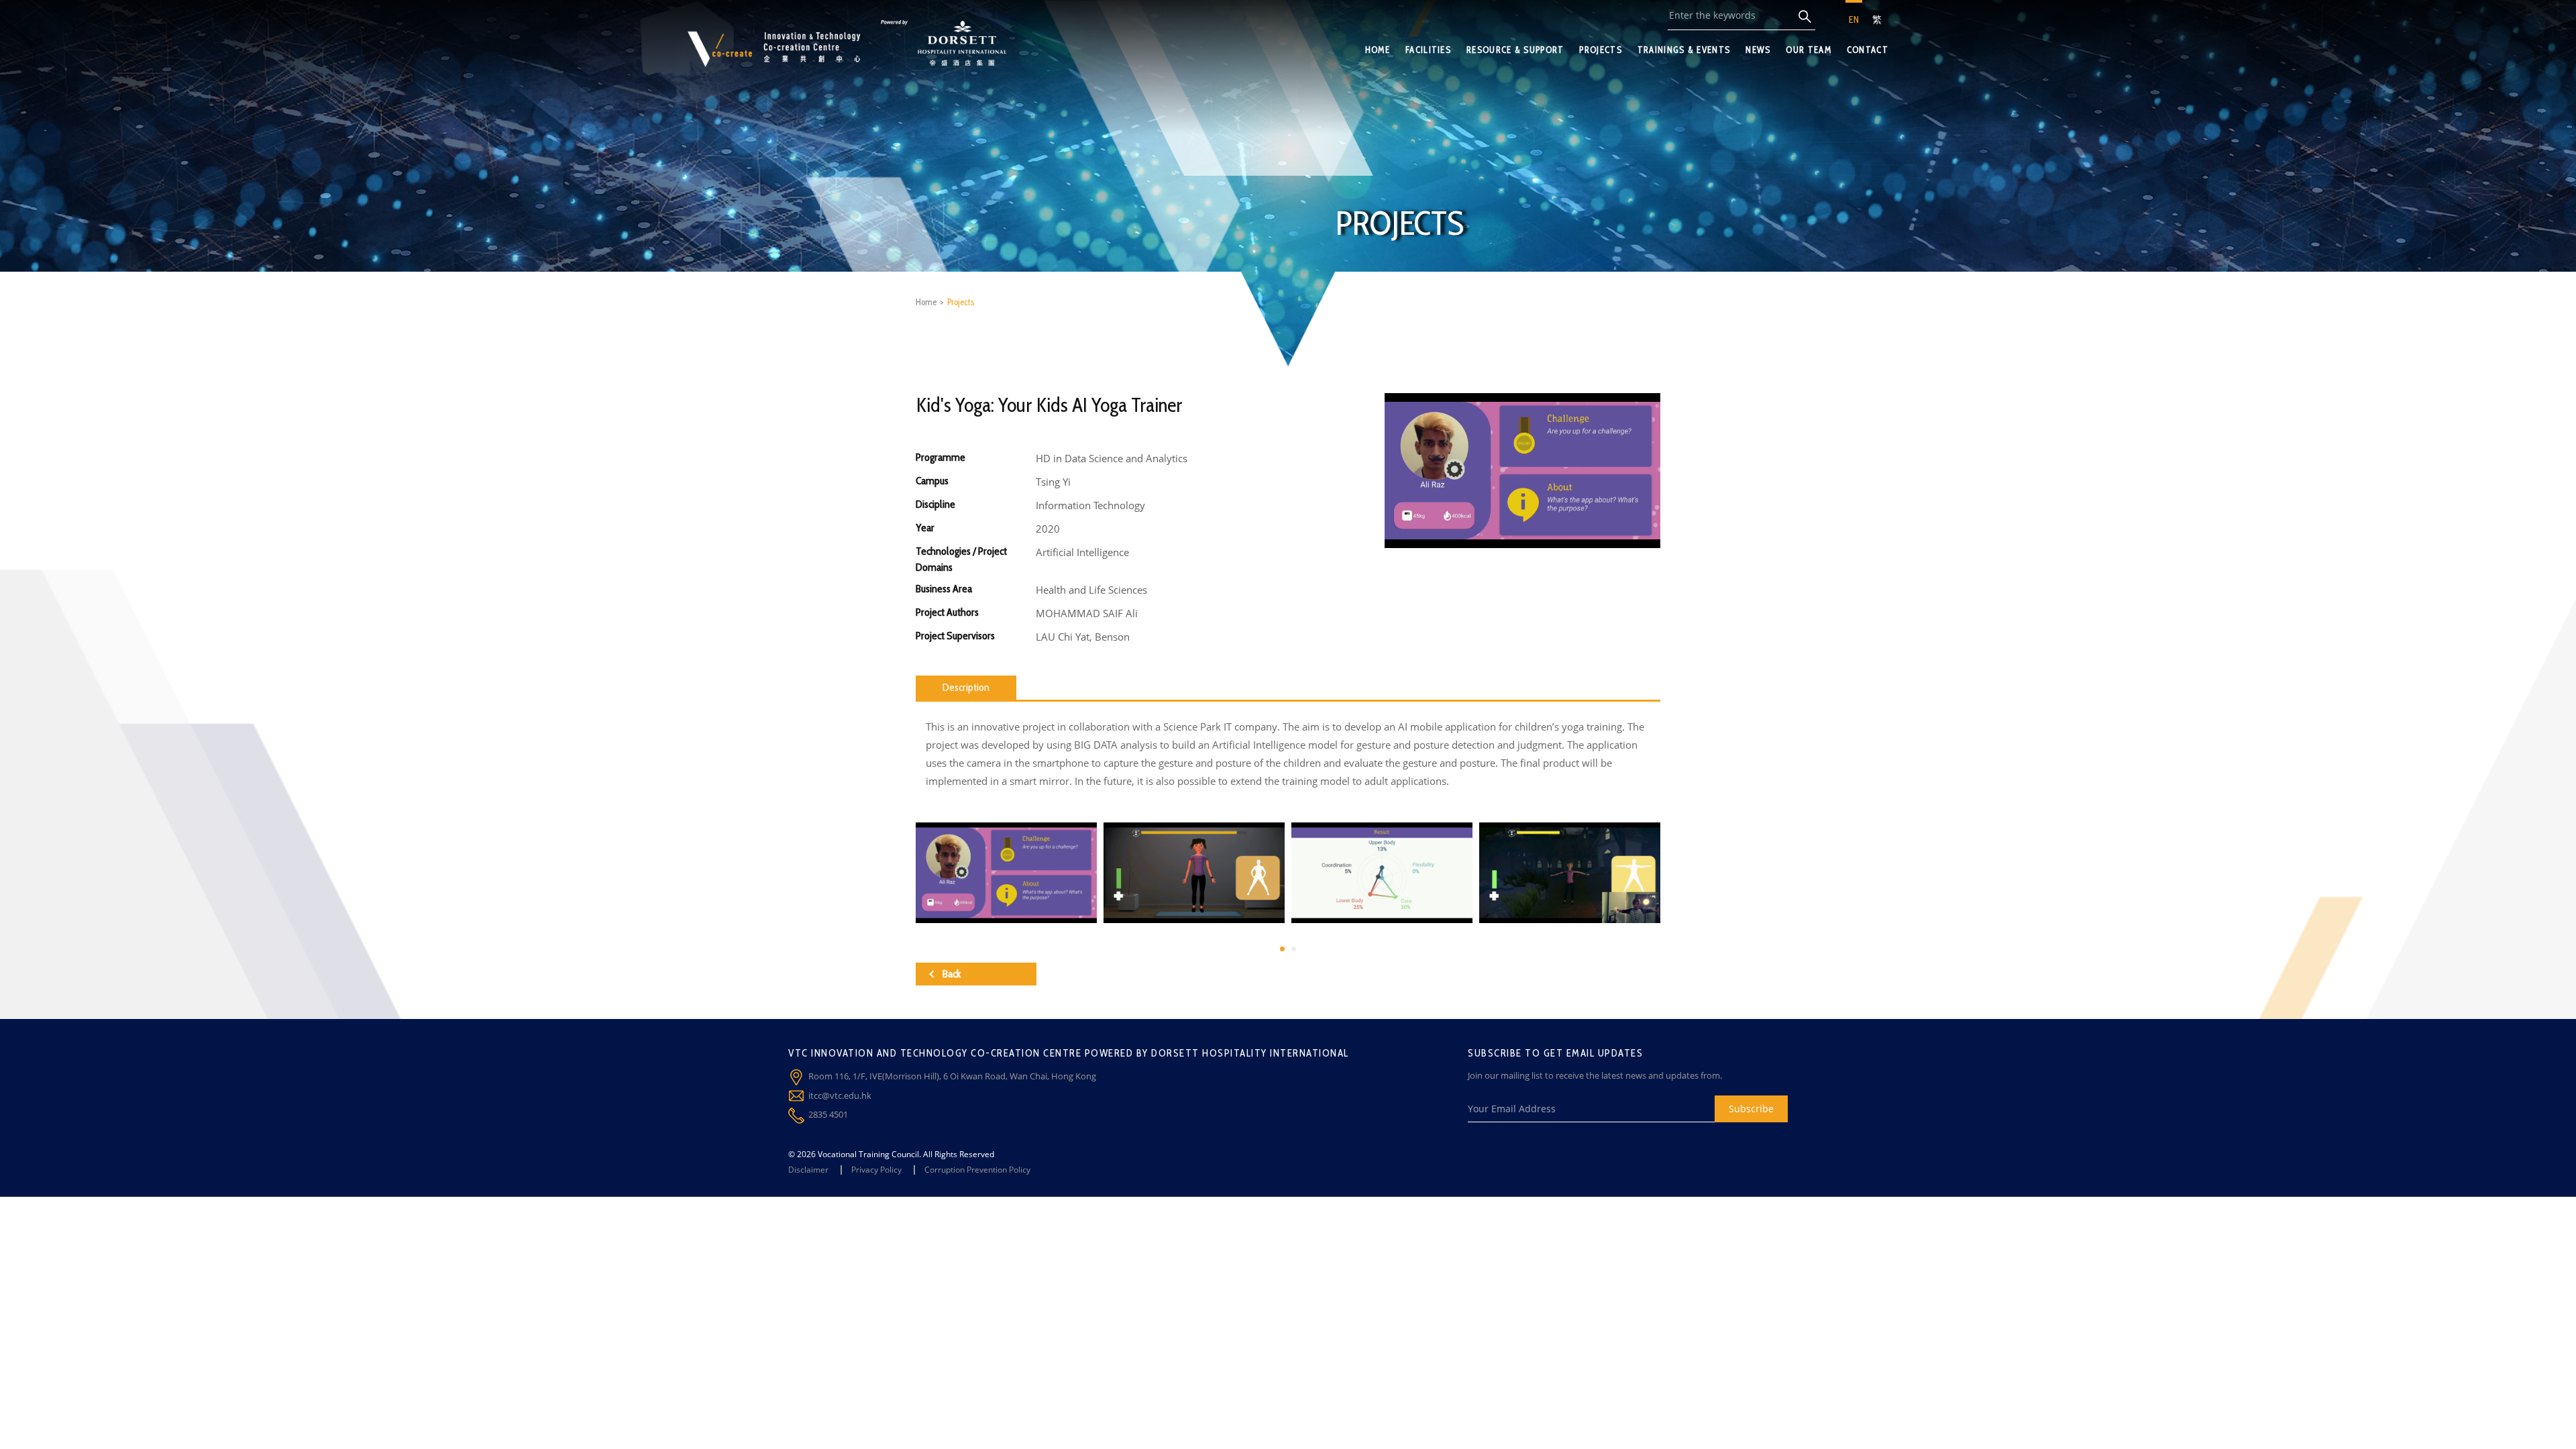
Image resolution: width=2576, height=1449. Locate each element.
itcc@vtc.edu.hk (840, 1095)
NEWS (1758, 50)
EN (1854, 19)
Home (926, 302)
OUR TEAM (1808, 50)
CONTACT (1868, 50)
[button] (1282, 949)
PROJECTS (1600, 50)
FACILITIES (1428, 50)
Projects (961, 302)
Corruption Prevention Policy (977, 1170)
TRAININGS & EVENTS (1684, 50)
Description (966, 687)
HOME (1378, 50)
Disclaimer (808, 1170)
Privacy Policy (876, 1170)
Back (952, 974)
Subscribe (1751, 1109)
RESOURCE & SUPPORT (1515, 50)
